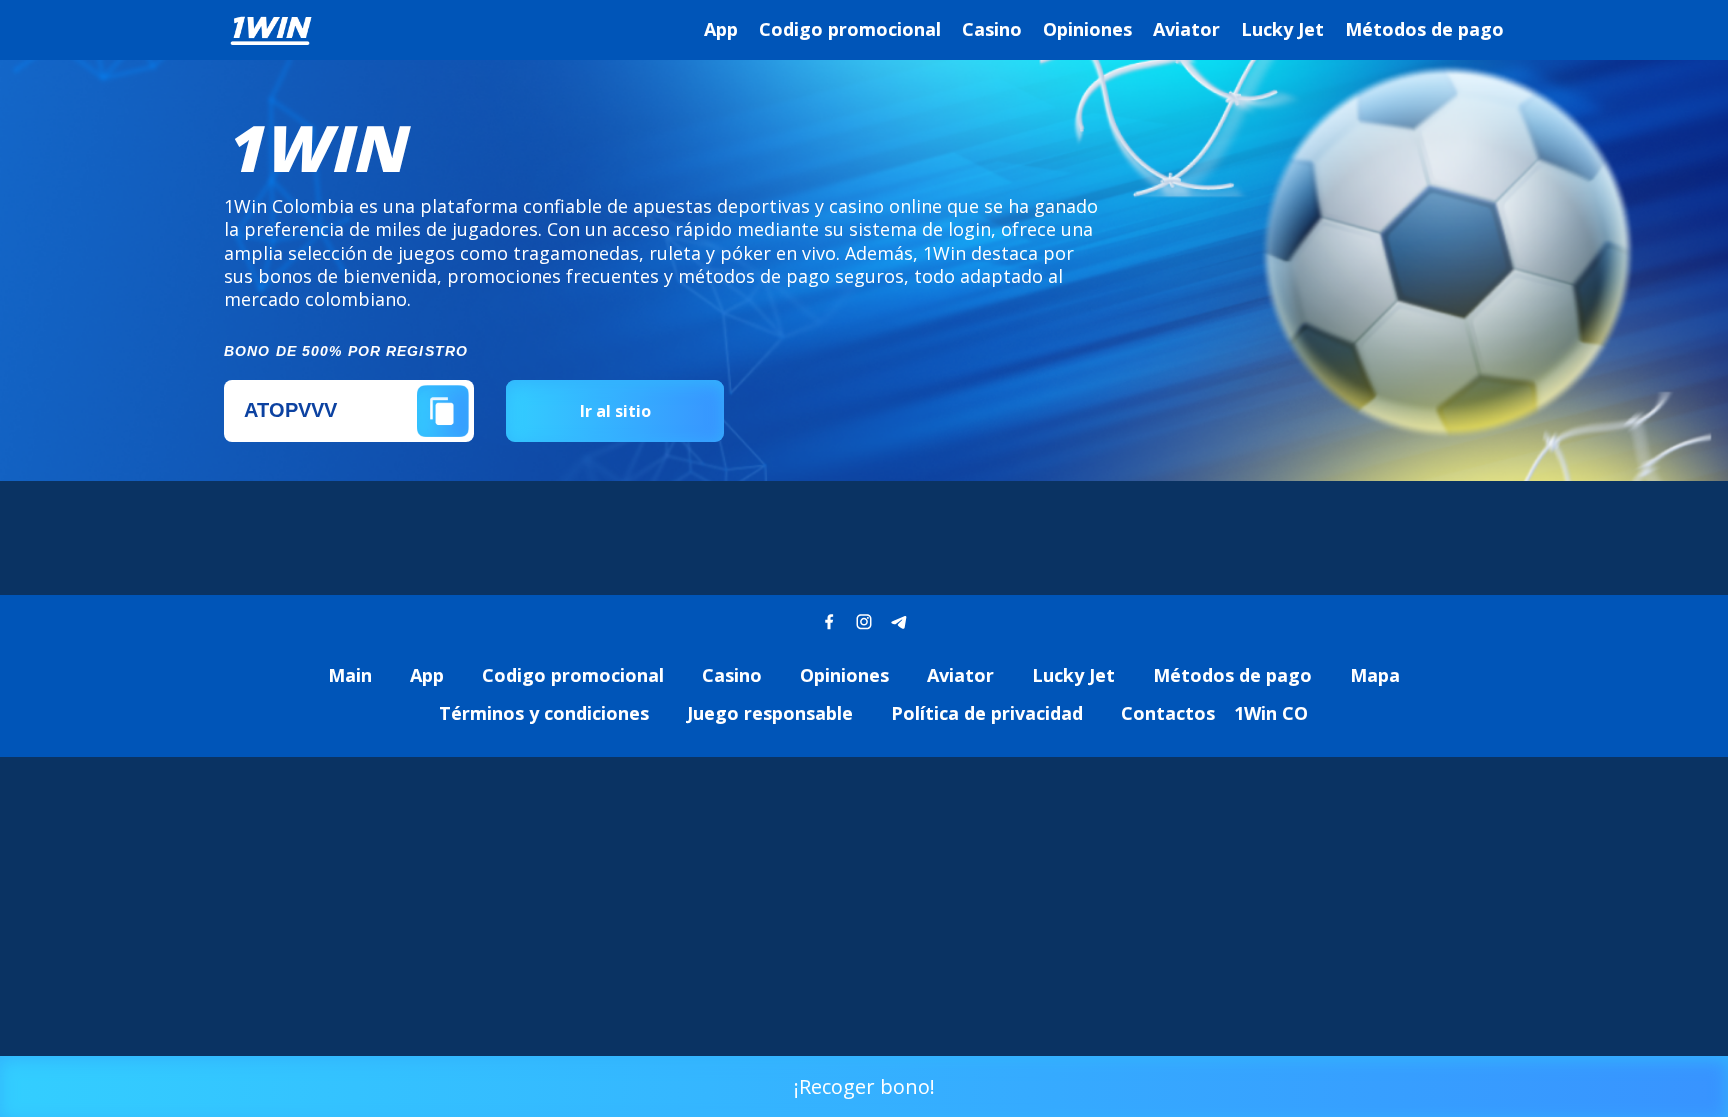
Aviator (1186, 29)
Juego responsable (770, 713)
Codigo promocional (850, 29)
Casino (992, 29)
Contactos (1168, 713)
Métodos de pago (1424, 29)
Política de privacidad (987, 713)
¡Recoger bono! (864, 1086)
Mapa (1375, 675)
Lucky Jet (1282, 29)
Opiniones (1087, 29)
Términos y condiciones (544, 713)
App (721, 29)
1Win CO (1271, 713)
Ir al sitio (615, 411)
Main (350, 675)
